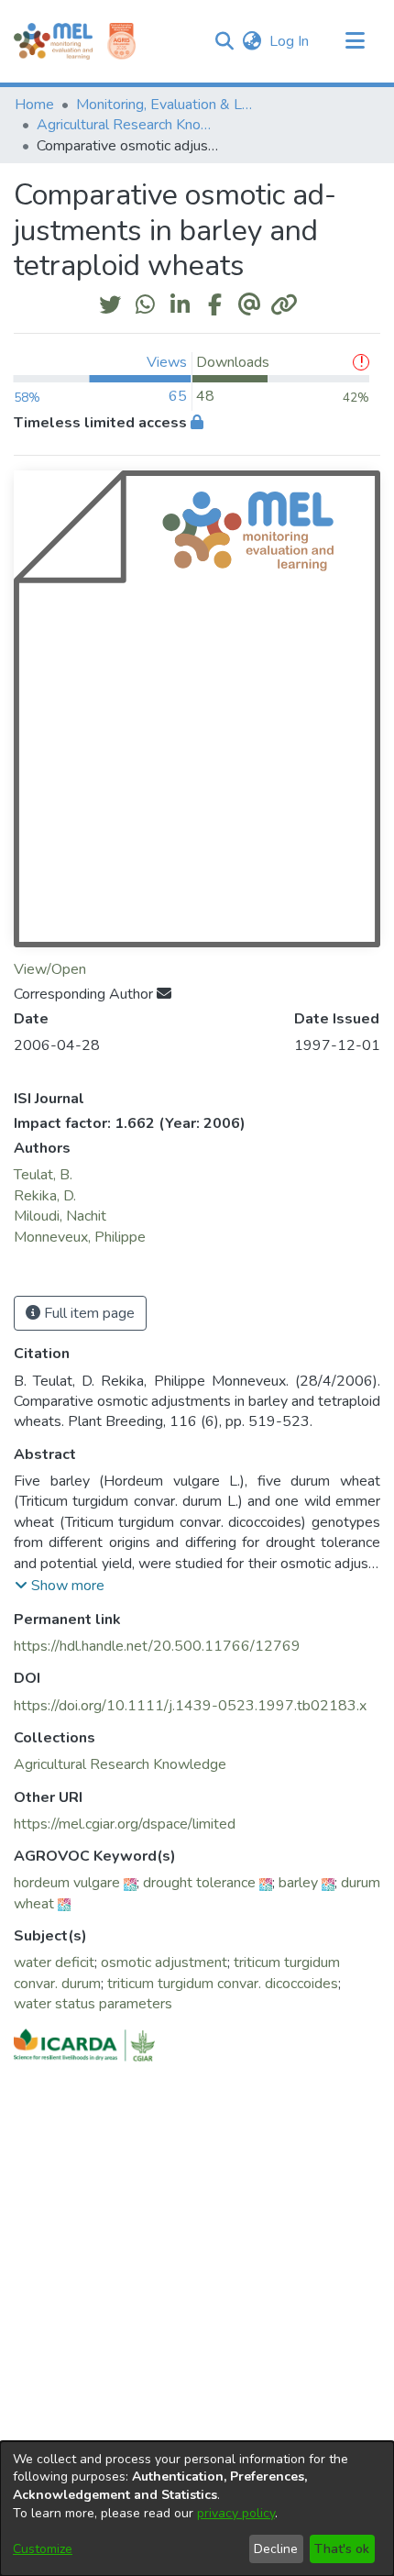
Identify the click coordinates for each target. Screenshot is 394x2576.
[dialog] (197, 2509)
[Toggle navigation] (355, 41)
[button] (224, 41)
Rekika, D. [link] (45, 1196)
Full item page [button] (88, 1313)
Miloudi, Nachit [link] (60, 1216)
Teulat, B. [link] (43, 1175)
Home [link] (34, 105)
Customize (43, 2549)
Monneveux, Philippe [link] (80, 1237)
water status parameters (93, 2004)
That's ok (342, 2549)
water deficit (54, 1962)
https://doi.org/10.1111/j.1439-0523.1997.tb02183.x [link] (190, 1706)
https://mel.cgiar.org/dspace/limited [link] (125, 1824)
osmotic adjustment (164, 1962)
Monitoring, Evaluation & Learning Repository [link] (168, 105)
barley (298, 1883)
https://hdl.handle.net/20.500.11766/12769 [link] (157, 1646)
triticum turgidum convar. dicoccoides (223, 1984)
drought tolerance (199, 1883)
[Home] (53, 41)
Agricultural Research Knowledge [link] (128, 125)
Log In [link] (290, 41)
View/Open (50, 969)
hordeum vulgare (67, 1883)
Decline (276, 2549)
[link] (120, 1764)
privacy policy (236, 2513)
